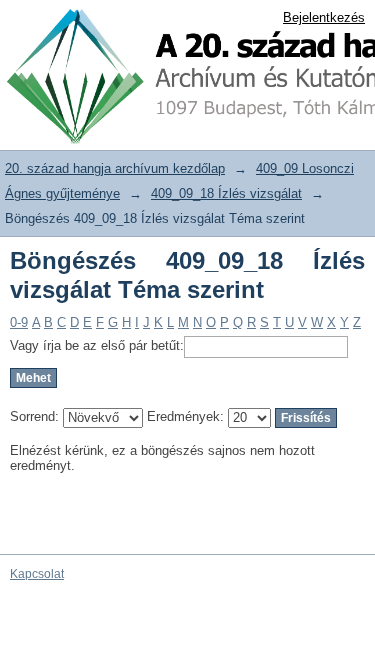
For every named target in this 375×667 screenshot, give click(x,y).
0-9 (19, 322)
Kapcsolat (37, 574)
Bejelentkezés (324, 17)
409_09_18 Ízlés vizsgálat (226, 193)
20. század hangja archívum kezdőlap (115, 168)
